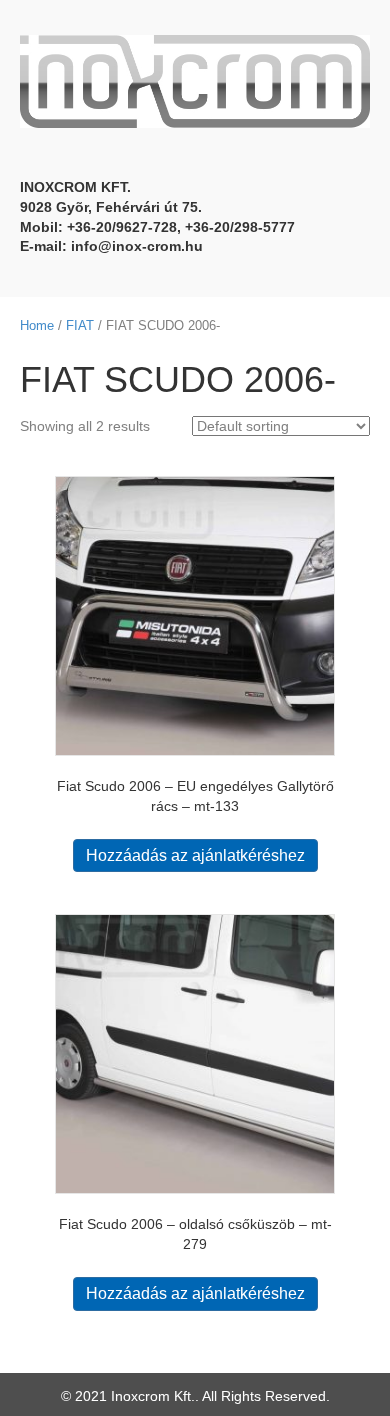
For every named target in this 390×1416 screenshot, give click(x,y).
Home (37, 325)
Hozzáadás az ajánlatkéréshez (195, 855)
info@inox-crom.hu (137, 246)
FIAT (80, 325)
